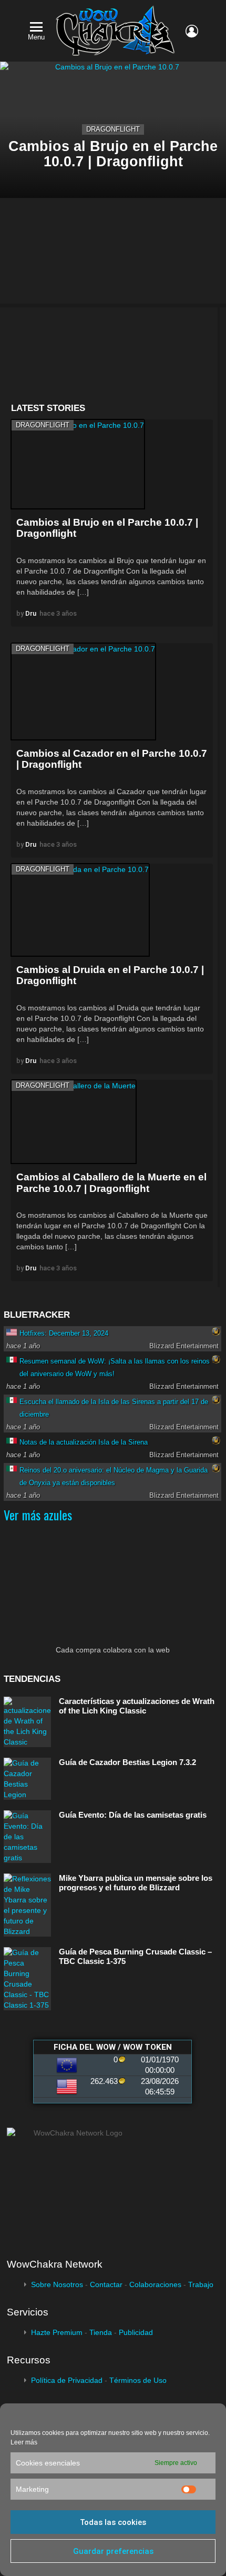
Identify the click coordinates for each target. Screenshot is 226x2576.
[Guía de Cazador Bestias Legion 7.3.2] (27, 1779)
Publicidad (136, 2332)
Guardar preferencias (113, 2551)
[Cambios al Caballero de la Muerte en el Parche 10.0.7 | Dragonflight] (74, 1122)
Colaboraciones (155, 2284)
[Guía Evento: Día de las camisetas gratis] (27, 1837)
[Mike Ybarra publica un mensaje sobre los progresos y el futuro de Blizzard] (27, 1905)
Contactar (106, 2284)
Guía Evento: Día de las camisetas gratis (133, 1815)
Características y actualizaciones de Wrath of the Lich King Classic (137, 1706)
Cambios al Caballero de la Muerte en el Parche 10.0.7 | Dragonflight (111, 1182)
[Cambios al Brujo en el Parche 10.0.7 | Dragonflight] (78, 464)
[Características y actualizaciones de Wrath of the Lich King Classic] (27, 1722)
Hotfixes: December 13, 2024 (64, 1333)
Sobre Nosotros (57, 2284)
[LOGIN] (192, 31)
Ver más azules (38, 1515)
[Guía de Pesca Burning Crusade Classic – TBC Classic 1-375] (27, 1979)
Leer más (24, 2442)
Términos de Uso (138, 2380)
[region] (112, 355)
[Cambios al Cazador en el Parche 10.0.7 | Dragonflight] (83, 691)
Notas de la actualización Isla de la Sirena (84, 1442)
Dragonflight (113, 129)
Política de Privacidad (67, 2380)
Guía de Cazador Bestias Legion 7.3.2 (127, 1762)
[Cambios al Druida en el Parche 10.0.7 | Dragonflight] (80, 910)
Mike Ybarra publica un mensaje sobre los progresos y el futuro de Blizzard (136, 1883)
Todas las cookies (113, 2522)
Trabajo (201, 2284)
